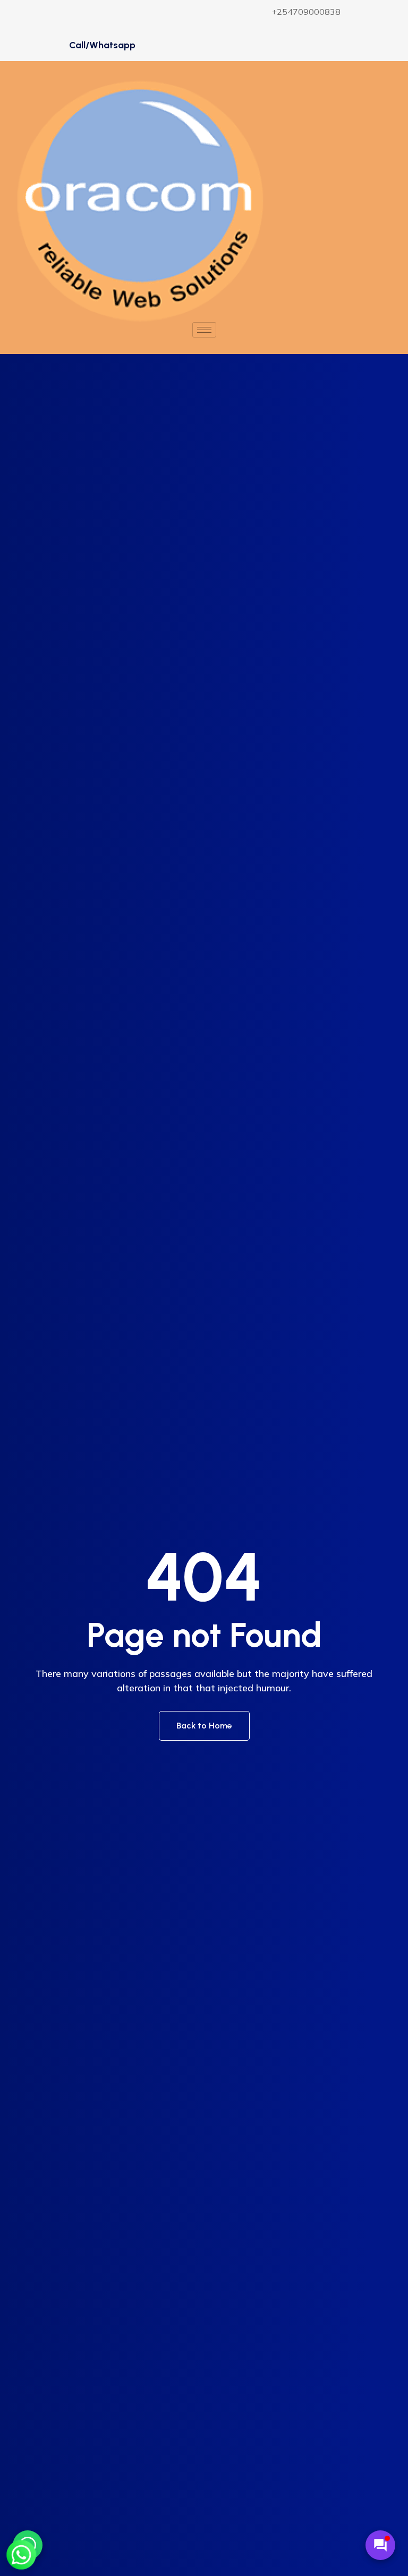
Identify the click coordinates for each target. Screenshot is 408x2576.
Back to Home (204, 1726)
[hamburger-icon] (204, 330)
